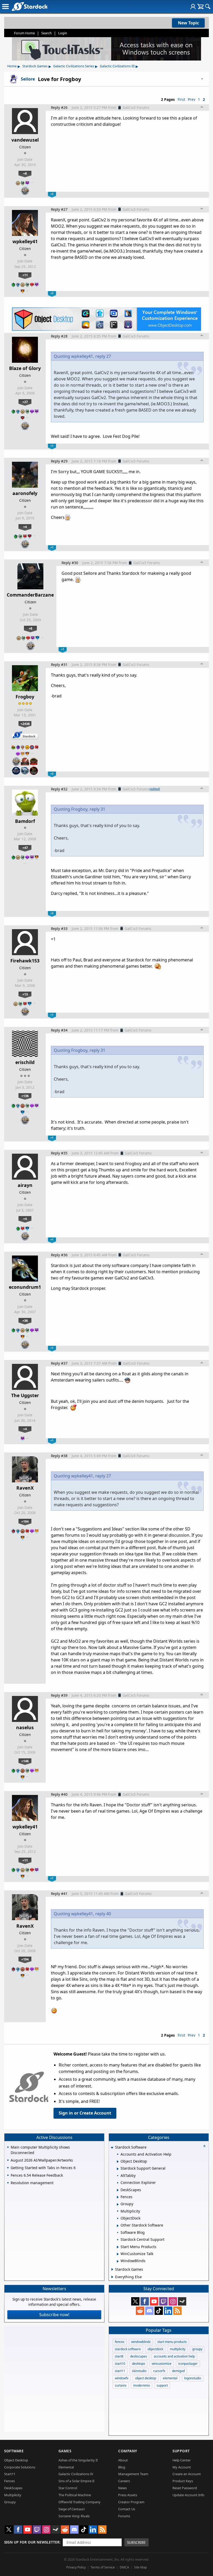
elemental (170, 2378)
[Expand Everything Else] (112, 2277)
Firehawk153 (25, 961)
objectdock (155, 2349)
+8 (25, 173)
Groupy (10, 2502)
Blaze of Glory (25, 368)
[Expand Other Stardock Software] (118, 2226)
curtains (121, 2385)
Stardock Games (35, 66)
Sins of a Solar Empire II (76, 2481)
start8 (119, 2356)
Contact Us (127, 2509)
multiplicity (178, 2349)
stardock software (128, 2349)
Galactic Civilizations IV (76, 2474)
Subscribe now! (54, 2315)
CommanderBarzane (30, 595)
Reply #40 (59, 1794)
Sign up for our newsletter (32, 2542)
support (162, 2385)
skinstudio (139, 2371)
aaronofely (25, 493)
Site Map (140, 2567)
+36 (25, 1320)
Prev (192, 99)
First (181, 99)
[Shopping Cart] (200, 6)
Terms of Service (103, 2567)
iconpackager (188, 2364)
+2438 (25, 724)
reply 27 (103, 356)
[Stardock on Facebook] (145, 2301)
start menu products (172, 2342)
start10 (120, 2364)
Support (181, 2451)
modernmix (142, 2385)
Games (65, 2451)
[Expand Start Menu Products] (118, 2247)
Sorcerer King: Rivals (74, 2516)
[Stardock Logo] (29, 6)
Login (63, 33)
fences (120, 2342)
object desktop (146, 2378)
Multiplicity (13, 2495)
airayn (25, 1185)
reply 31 (97, 809)
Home (12, 66)
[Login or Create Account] (193, 6)
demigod (178, 2371)
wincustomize (162, 2364)
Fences (9, 2481)
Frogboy (25, 697)
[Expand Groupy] (118, 2204)
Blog (122, 2467)
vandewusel (25, 140)
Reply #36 (59, 1255)
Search (46, 33)
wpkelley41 (25, 241)
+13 (25, 994)
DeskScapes (13, 2488)
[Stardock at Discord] (149, 2311)
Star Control (68, 2488)
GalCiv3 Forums (136, 107)
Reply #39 (59, 1695)
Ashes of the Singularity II (78, 2460)
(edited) (155, 789)
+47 (25, 848)
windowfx (122, 2378)
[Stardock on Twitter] (135, 2301)
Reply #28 (59, 336)
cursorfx (159, 2371)
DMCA (124, 2567)
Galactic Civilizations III (117, 66)
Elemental (66, 2467)
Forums (124, 2516)
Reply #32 (59, 789)
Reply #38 (59, 1456)
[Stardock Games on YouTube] (154, 2301)
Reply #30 (70, 563)
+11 (25, 275)
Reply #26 (59, 107)
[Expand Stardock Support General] (118, 2169)
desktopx (138, 2364)
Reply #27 (59, 209)
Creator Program (131, 2502)
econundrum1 (25, 1287)
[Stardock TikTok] (159, 2311)
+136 (25, 1096)
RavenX (25, 1488)
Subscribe (136, 2542)
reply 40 (103, 1914)
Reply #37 (59, 1363)
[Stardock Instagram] (173, 2301)
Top (202, 108)
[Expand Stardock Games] (112, 2269)
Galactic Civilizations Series (74, 66)
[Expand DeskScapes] (118, 2190)
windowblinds (141, 2342)
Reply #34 (59, 1030)
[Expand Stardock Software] (112, 2148)
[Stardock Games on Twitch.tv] (163, 2301)
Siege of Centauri (72, 2509)
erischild (25, 1062)
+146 (25, 1761)
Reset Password (185, 2488)
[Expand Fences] (118, 2197)
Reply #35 (59, 1153)
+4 (25, 527)
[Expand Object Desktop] (118, 2162)
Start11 (10, 2474)
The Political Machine (75, 2495)
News (122, 2488)
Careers (124, 2481)
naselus (25, 1727)
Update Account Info (188, 2495)
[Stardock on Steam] (182, 2301)
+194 (25, 1521)
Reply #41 (59, 1894)
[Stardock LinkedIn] (168, 2311)
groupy (197, 2349)
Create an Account (187, 2474)
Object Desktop (16, 2460)
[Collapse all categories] (204, 2146)
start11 (120, 2371)
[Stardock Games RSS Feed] (177, 2311)
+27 (25, 402)
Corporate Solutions (20, 2467)
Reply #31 (59, 665)
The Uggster (25, 1395)
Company (128, 2451)
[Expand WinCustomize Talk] (118, 2254)
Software (14, 2451)
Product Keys (183, 2481)
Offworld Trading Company (79, 2502)
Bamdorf (25, 821)
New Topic (188, 23)
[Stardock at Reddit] (140, 2311)
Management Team (133, 2474)
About (123, 2460)
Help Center (182, 2460)
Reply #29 (59, 461)
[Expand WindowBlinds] (118, 2261)
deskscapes (139, 2356)
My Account (182, 2467)
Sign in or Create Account (85, 2113)
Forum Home (24, 33)
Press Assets (128, 2495)
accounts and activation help (174, 2356)
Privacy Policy (76, 2567)
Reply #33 (59, 929)
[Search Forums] (208, 6)
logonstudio (193, 2378)
